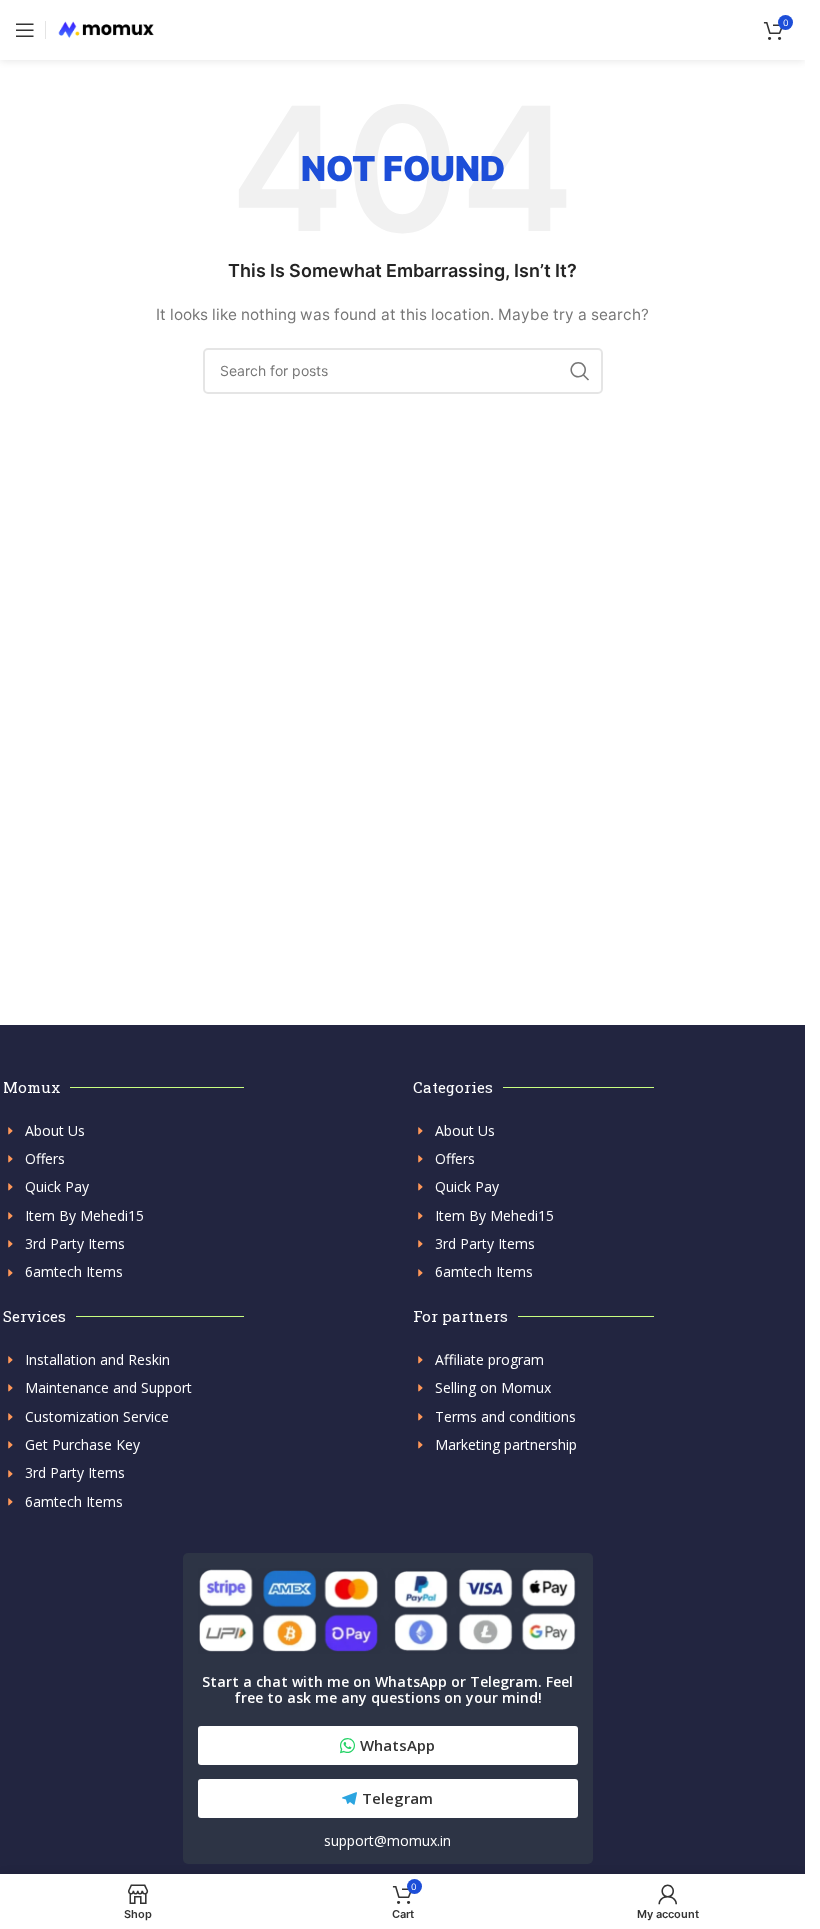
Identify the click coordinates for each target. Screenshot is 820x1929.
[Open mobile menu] (25, 30)
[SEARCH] (580, 371)
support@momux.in (387, 1840)
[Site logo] (106, 28)
